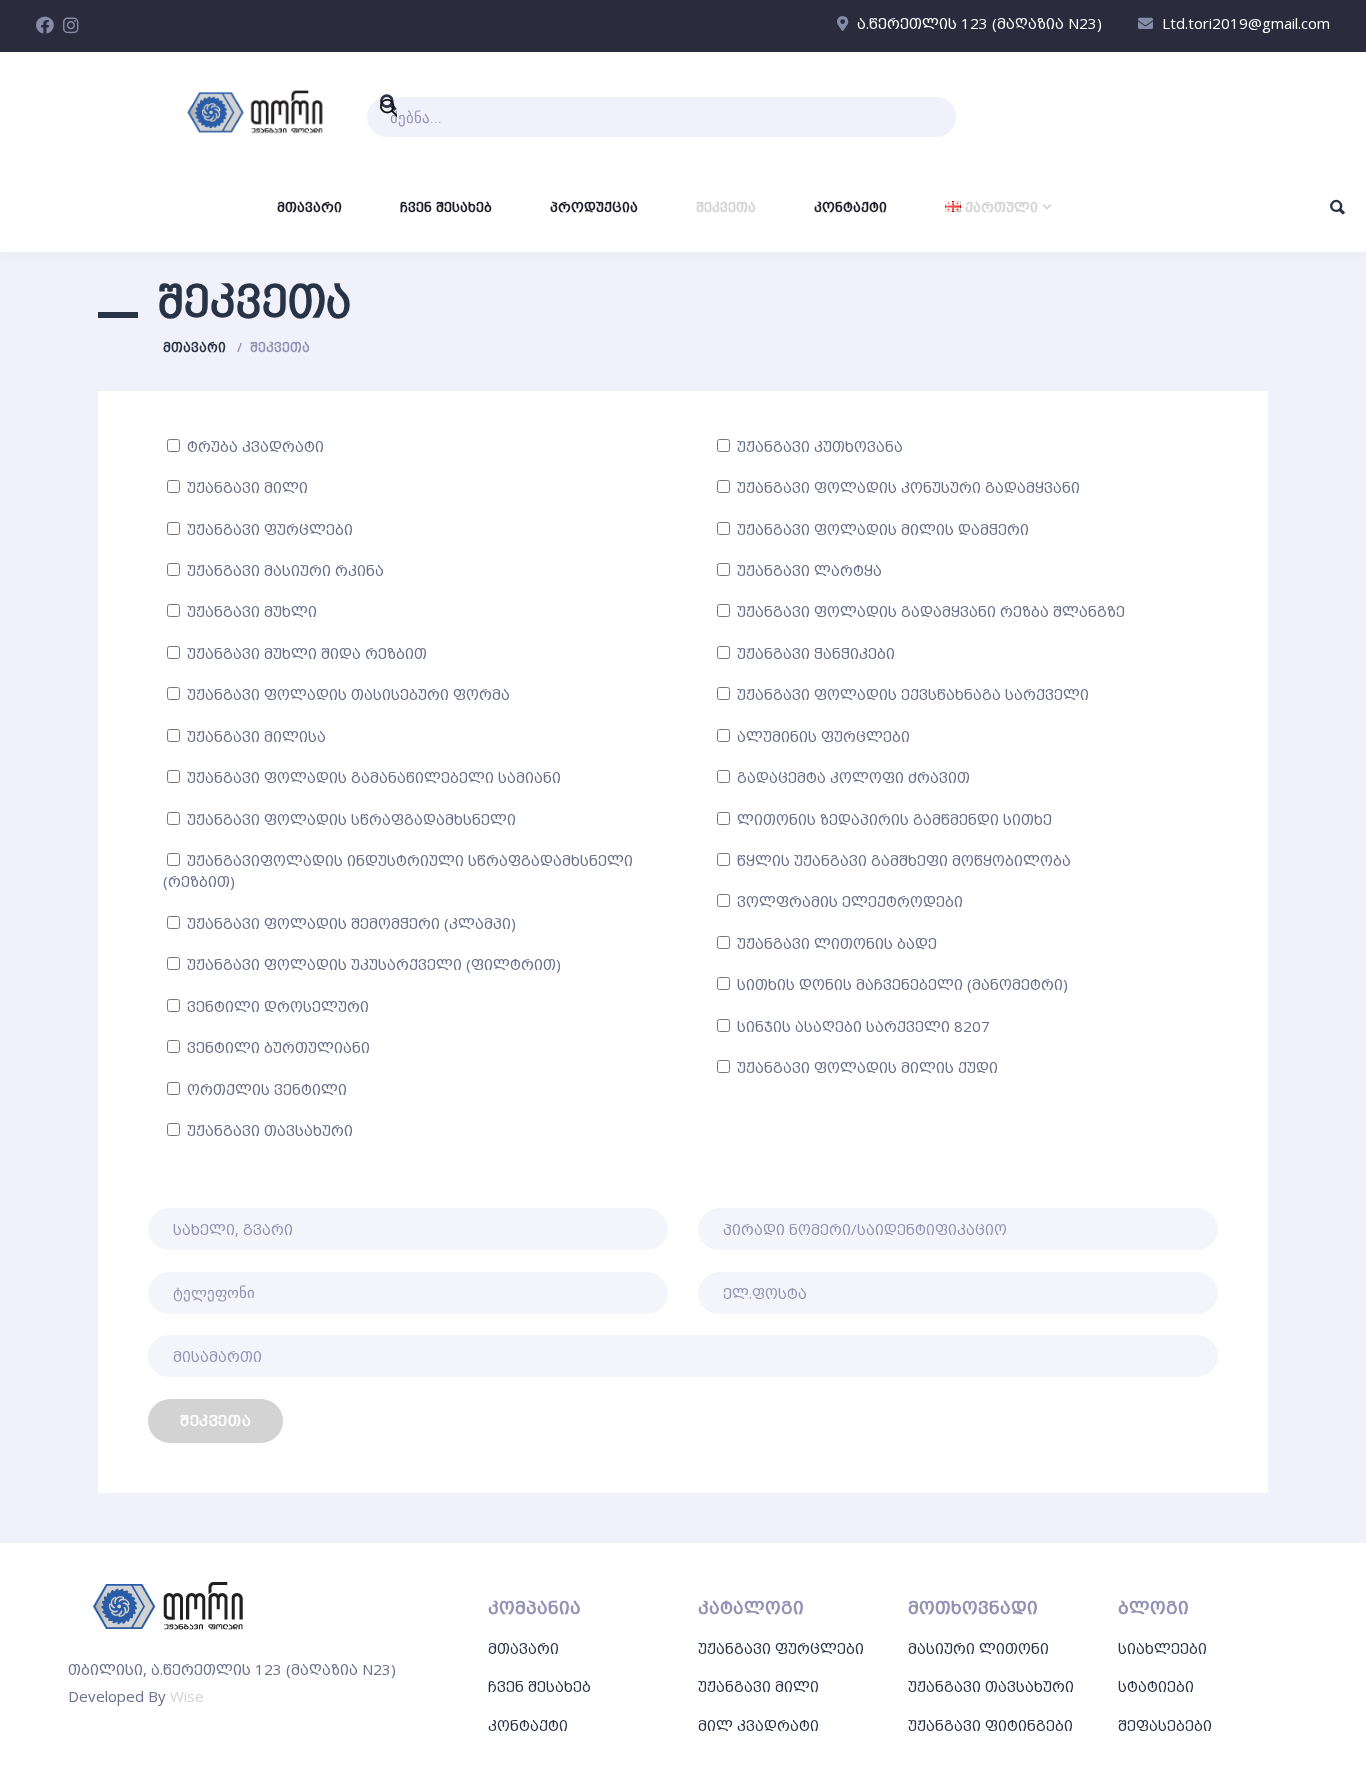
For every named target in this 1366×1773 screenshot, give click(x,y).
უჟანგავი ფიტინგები (990, 1725)
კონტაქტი (528, 1725)
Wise (187, 1696)
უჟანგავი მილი (758, 1686)
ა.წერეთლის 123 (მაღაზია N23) (979, 23)
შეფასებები (1165, 1725)
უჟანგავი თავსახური (991, 1686)
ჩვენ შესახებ (539, 1686)
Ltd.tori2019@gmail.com (1246, 23)
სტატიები (1156, 1686)
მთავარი (194, 347)
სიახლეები (1162, 1648)
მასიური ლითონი (978, 1648)
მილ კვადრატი (758, 1725)
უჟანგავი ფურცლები (781, 1648)
